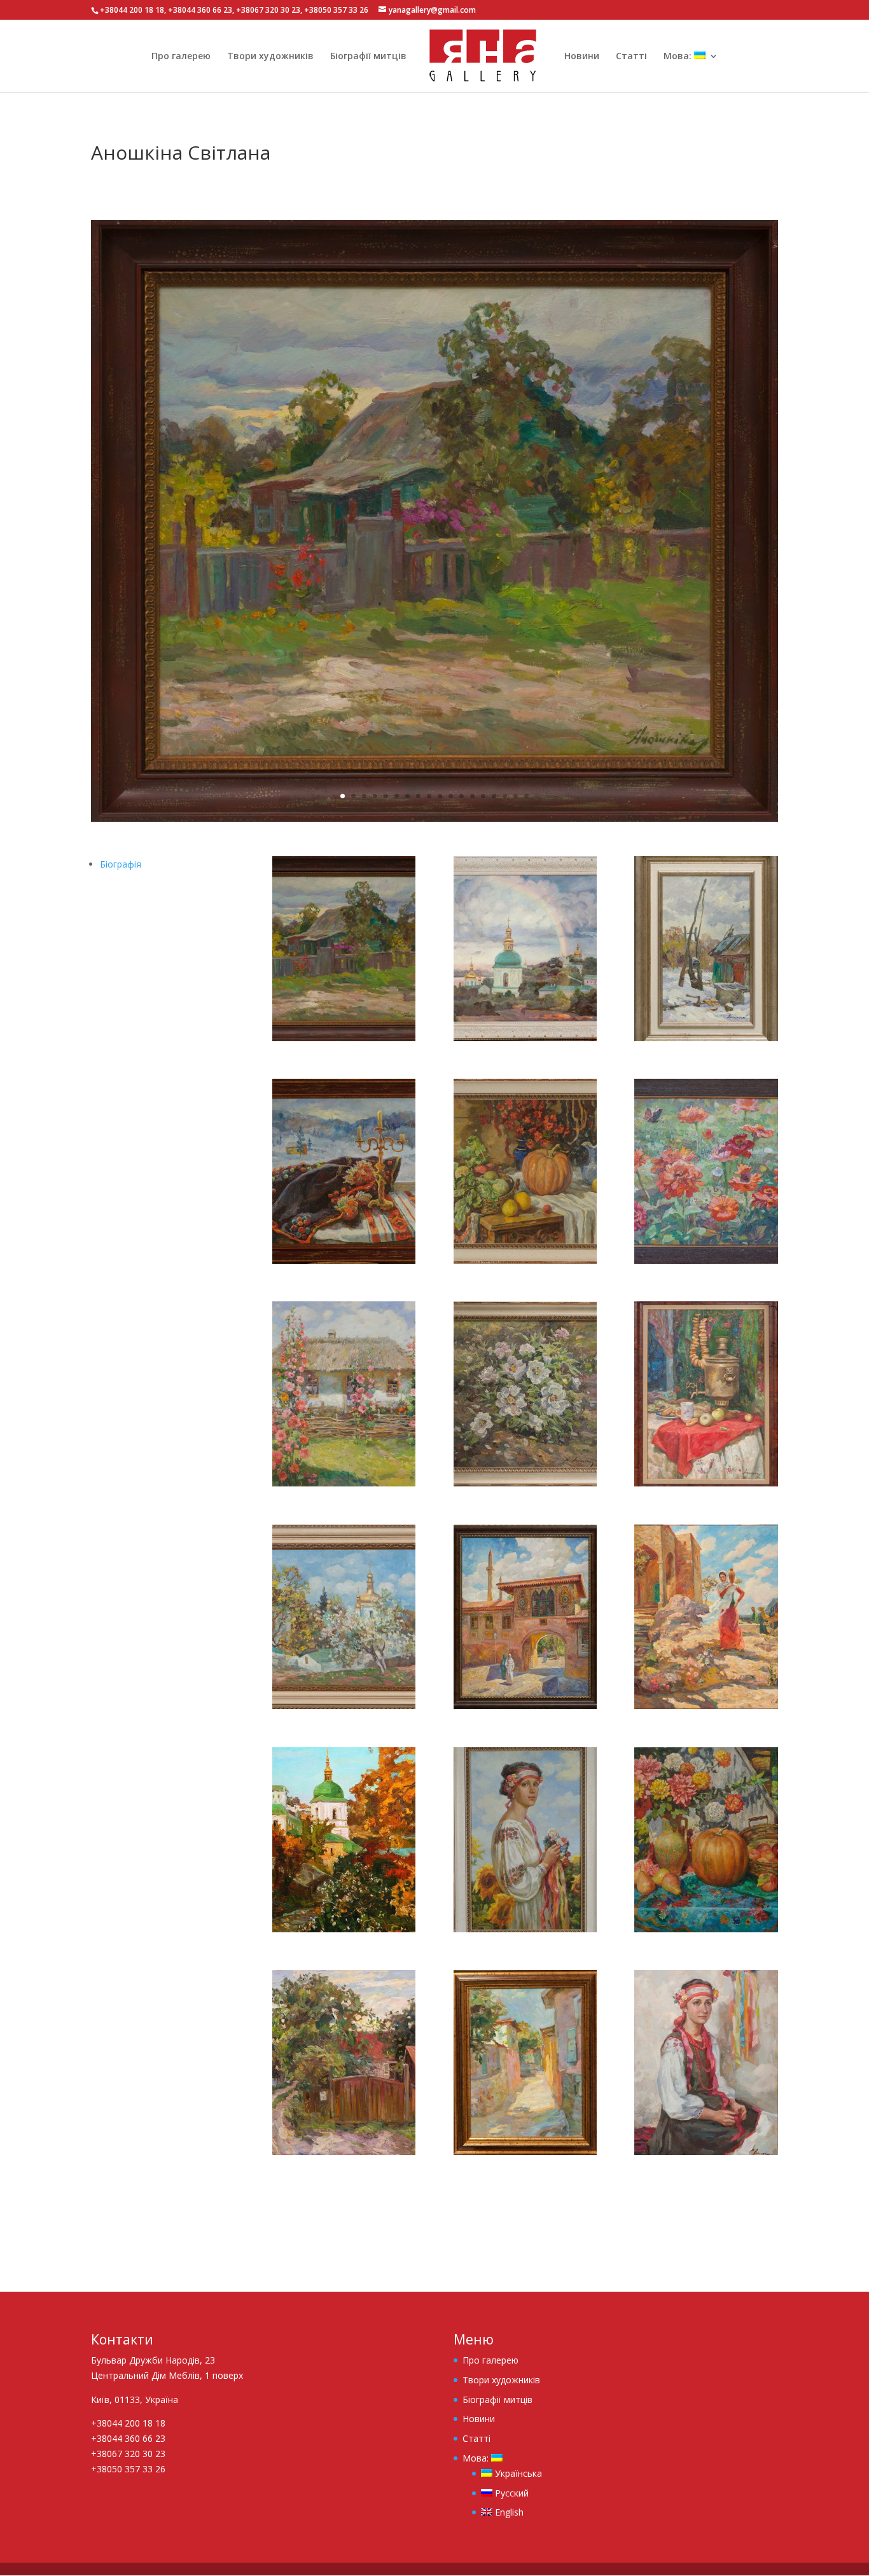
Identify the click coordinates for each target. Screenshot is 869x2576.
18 (526, 796)
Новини (582, 57)
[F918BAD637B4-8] (525, 2155)
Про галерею (181, 57)
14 (483, 796)
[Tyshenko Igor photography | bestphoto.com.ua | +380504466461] (706, 1486)
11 (451, 796)
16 (505, 796)
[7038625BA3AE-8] (344, 1932)
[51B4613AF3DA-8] (706, 1264)
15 (494, 796)
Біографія (121, 864)
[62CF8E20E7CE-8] (344, 1486)
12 (462, 796)
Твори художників (270, 57)
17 (516, 796)
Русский (511, 2493)
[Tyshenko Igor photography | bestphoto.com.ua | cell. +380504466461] (525, 1041)
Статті (631, 57)
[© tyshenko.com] (434, 821)
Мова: (679, 57)
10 (440, 796)
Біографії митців (368, 57)
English (508, 2512)
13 (472, 796)
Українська (517, 2473)
